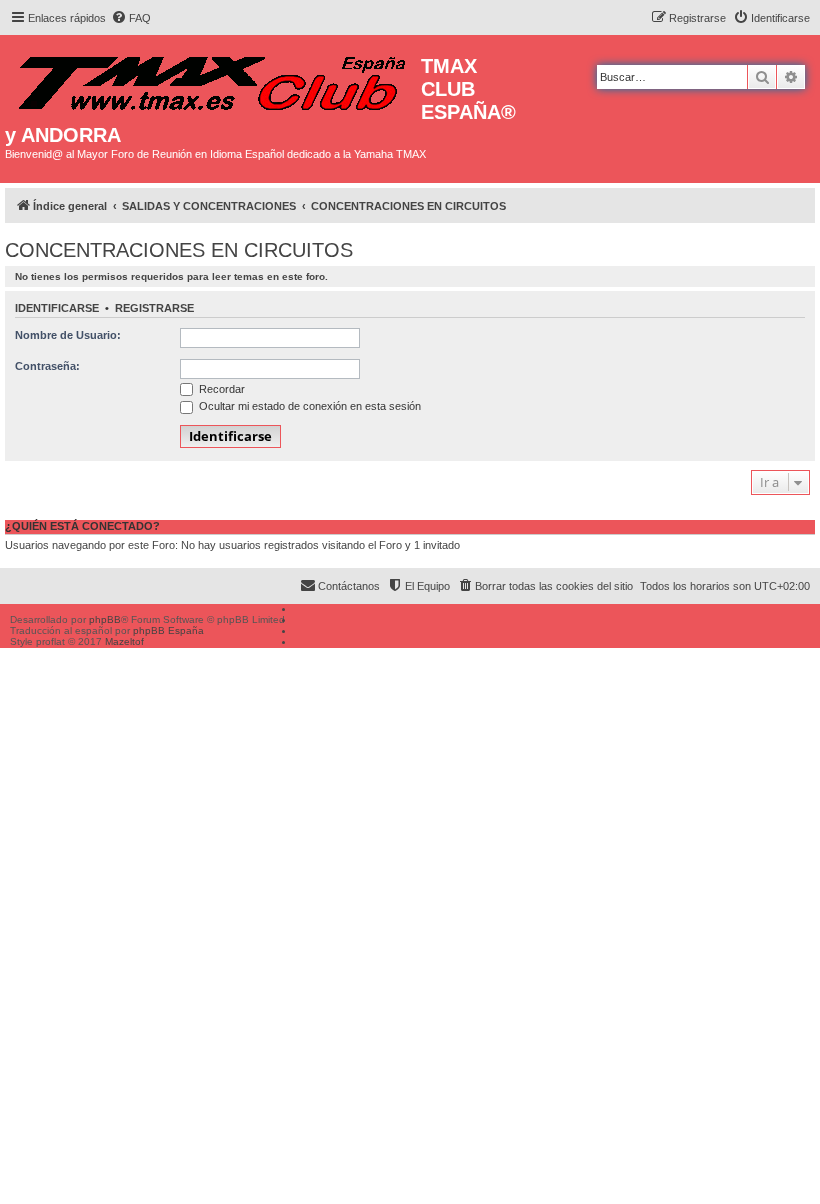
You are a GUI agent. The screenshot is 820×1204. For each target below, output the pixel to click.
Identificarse (57, 308)
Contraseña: (47, 366)
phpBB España (168, 630)
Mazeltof (124, 641)
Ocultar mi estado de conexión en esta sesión (308, 406)
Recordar (220, 389)
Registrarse (154, 308)
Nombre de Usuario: (68, 335)
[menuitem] (131, 18)
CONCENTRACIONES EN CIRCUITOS (179, 250)
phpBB (105, 619)
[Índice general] (213, 78)
